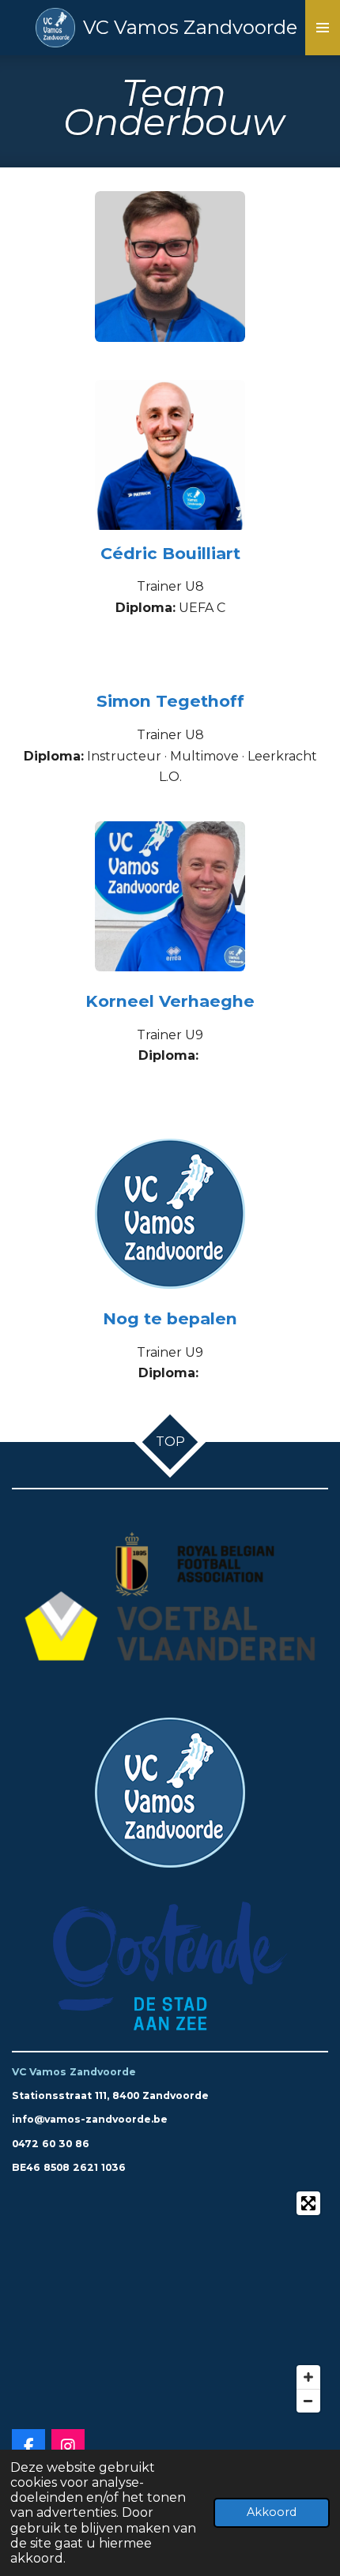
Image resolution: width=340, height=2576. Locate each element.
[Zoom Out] (308, 2401)
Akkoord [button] (272, 2512)
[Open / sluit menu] (323, 28)
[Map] (170, 2302)
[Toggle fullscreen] (308, 2203)
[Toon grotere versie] (170, 267)
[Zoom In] (308, 2377)
